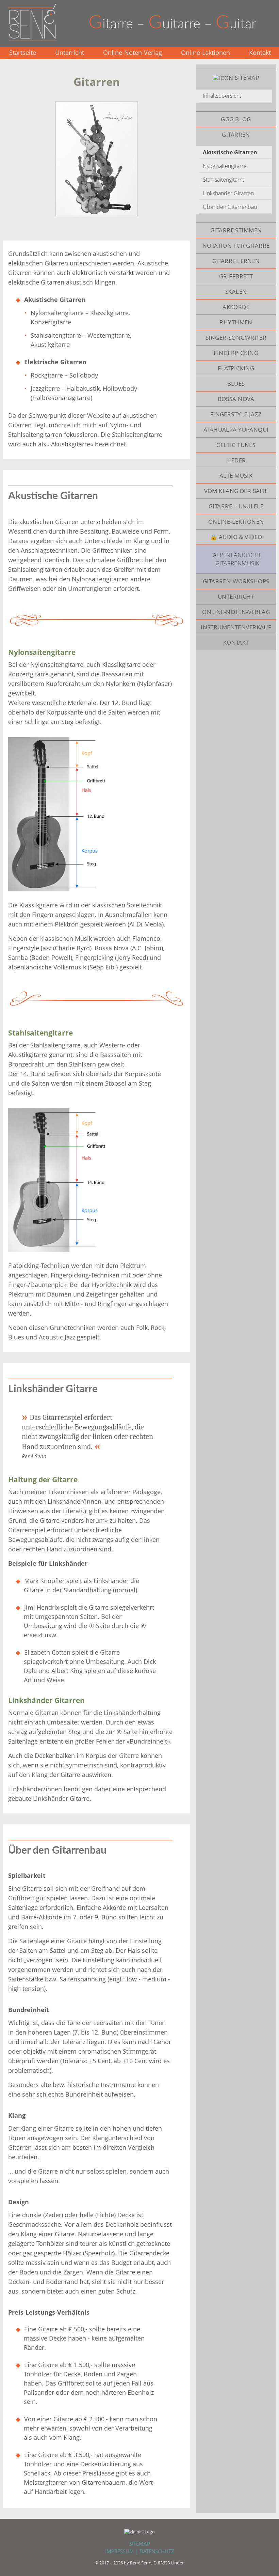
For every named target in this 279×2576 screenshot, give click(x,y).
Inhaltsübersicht (222, 96)
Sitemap (140, 2544)
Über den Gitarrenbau (230, 207)
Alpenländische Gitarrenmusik (237, 559)
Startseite (23, 52)
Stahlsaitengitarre (224, 180)
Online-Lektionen (206, 52)
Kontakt (260, 52)
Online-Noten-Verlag (133, 52)
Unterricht (70, 52)
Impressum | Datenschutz (140, 2551)
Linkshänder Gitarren (228, 193)
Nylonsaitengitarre (225, 166)
